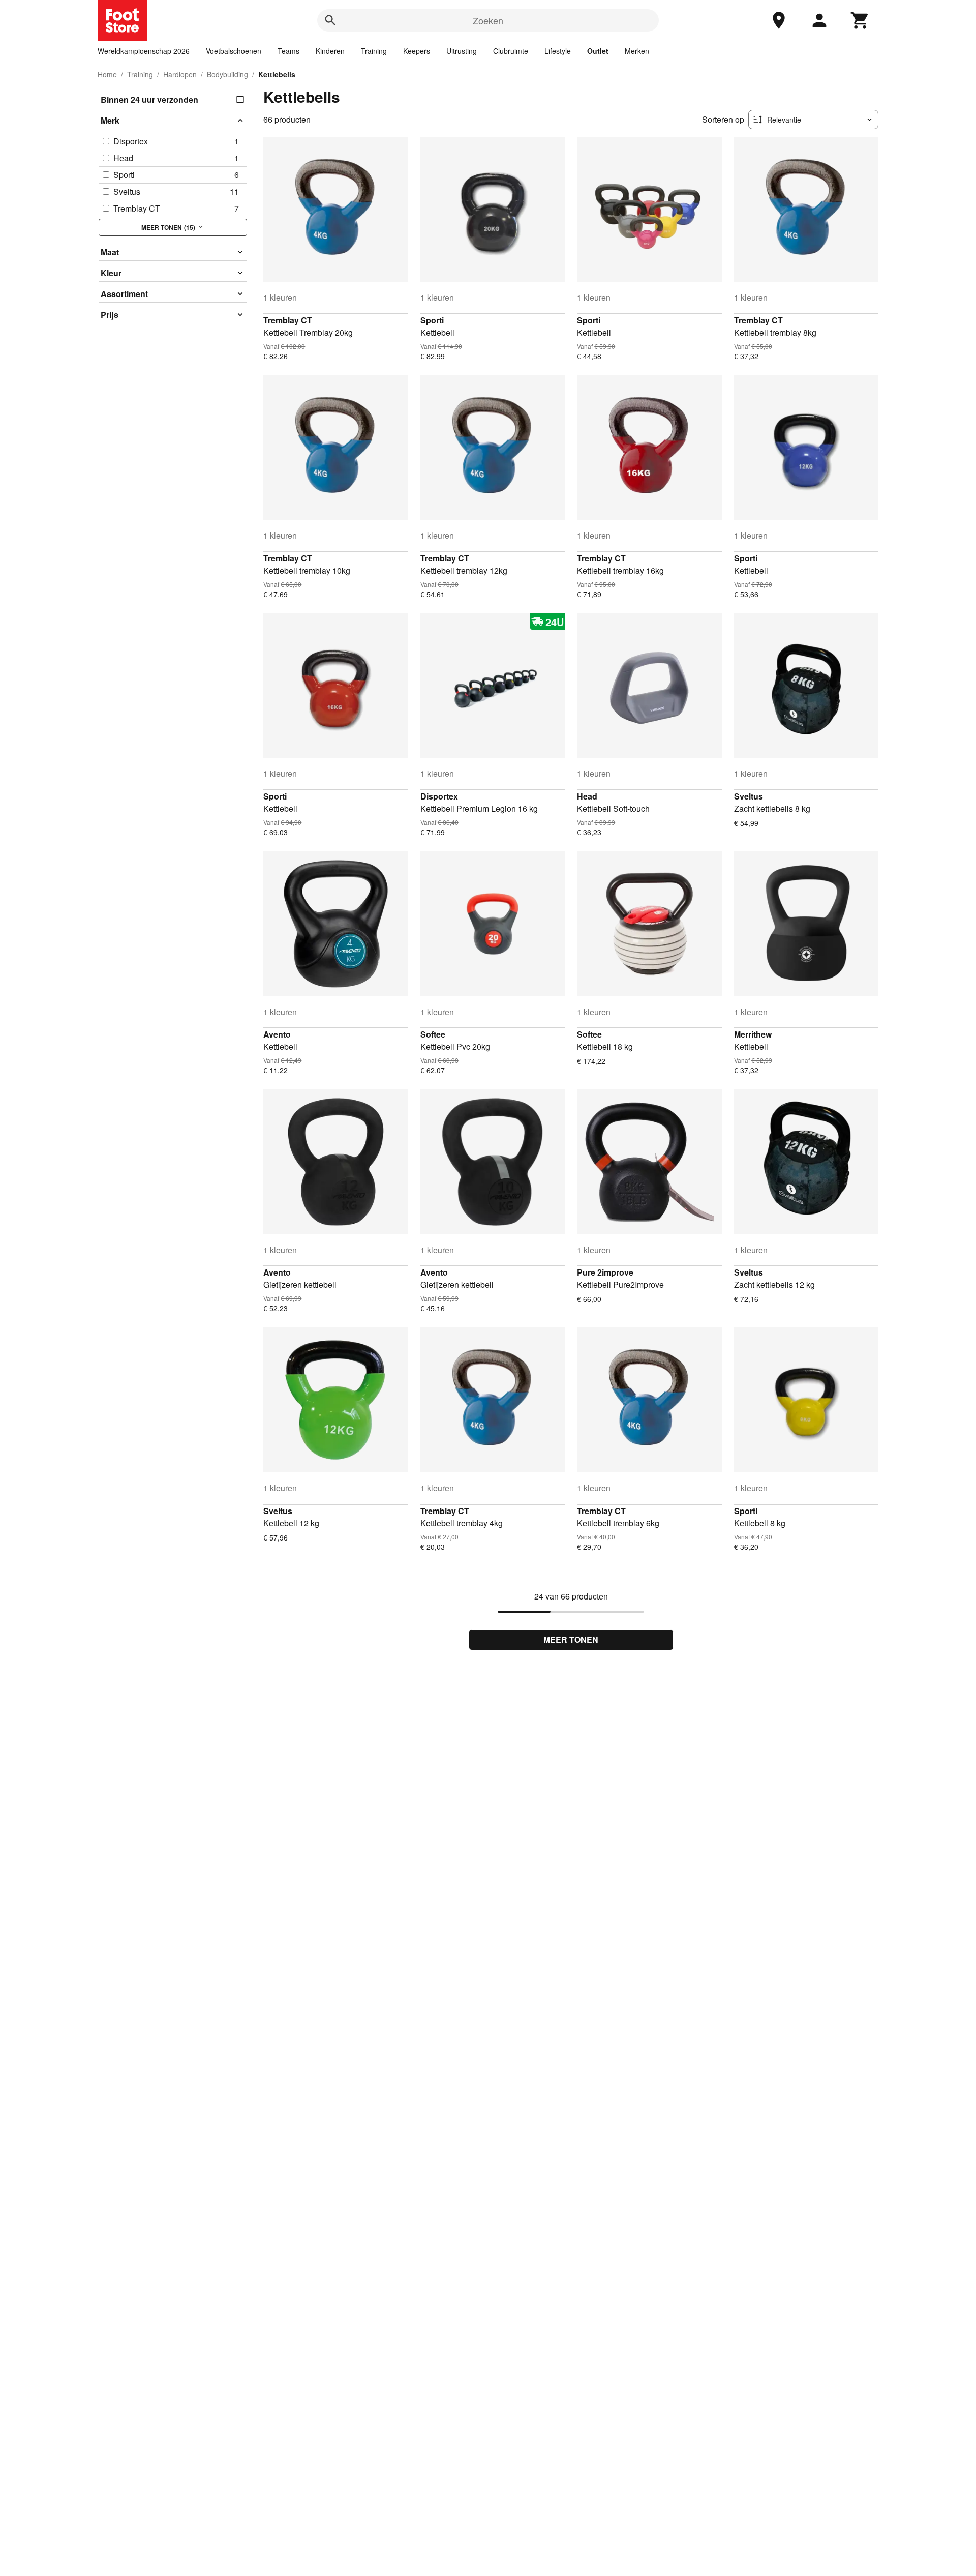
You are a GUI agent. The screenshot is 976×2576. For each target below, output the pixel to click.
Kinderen (330, 51)
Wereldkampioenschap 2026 (144, 51)
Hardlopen (180, 74)
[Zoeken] (330, 20)
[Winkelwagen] (860, 20)
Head (587, 796)
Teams (288, 51)
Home (107, 74)
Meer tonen (571, 1639)
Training (374, 51)
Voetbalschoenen (234, 51)
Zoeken (488, 20)
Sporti (432, 320)
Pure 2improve (605, 1272)
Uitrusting (462, 51)
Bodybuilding (227, 74)
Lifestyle (558, 51)
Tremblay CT (288, 320)
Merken (637, 51)
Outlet (598, 51)
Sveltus (749, 796)
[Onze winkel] (779, 20)
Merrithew (753, 1034)
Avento (277, 1034)
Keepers (417, 51)
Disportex (439, 796)
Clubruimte (511, 51)
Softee (433, 1034)
